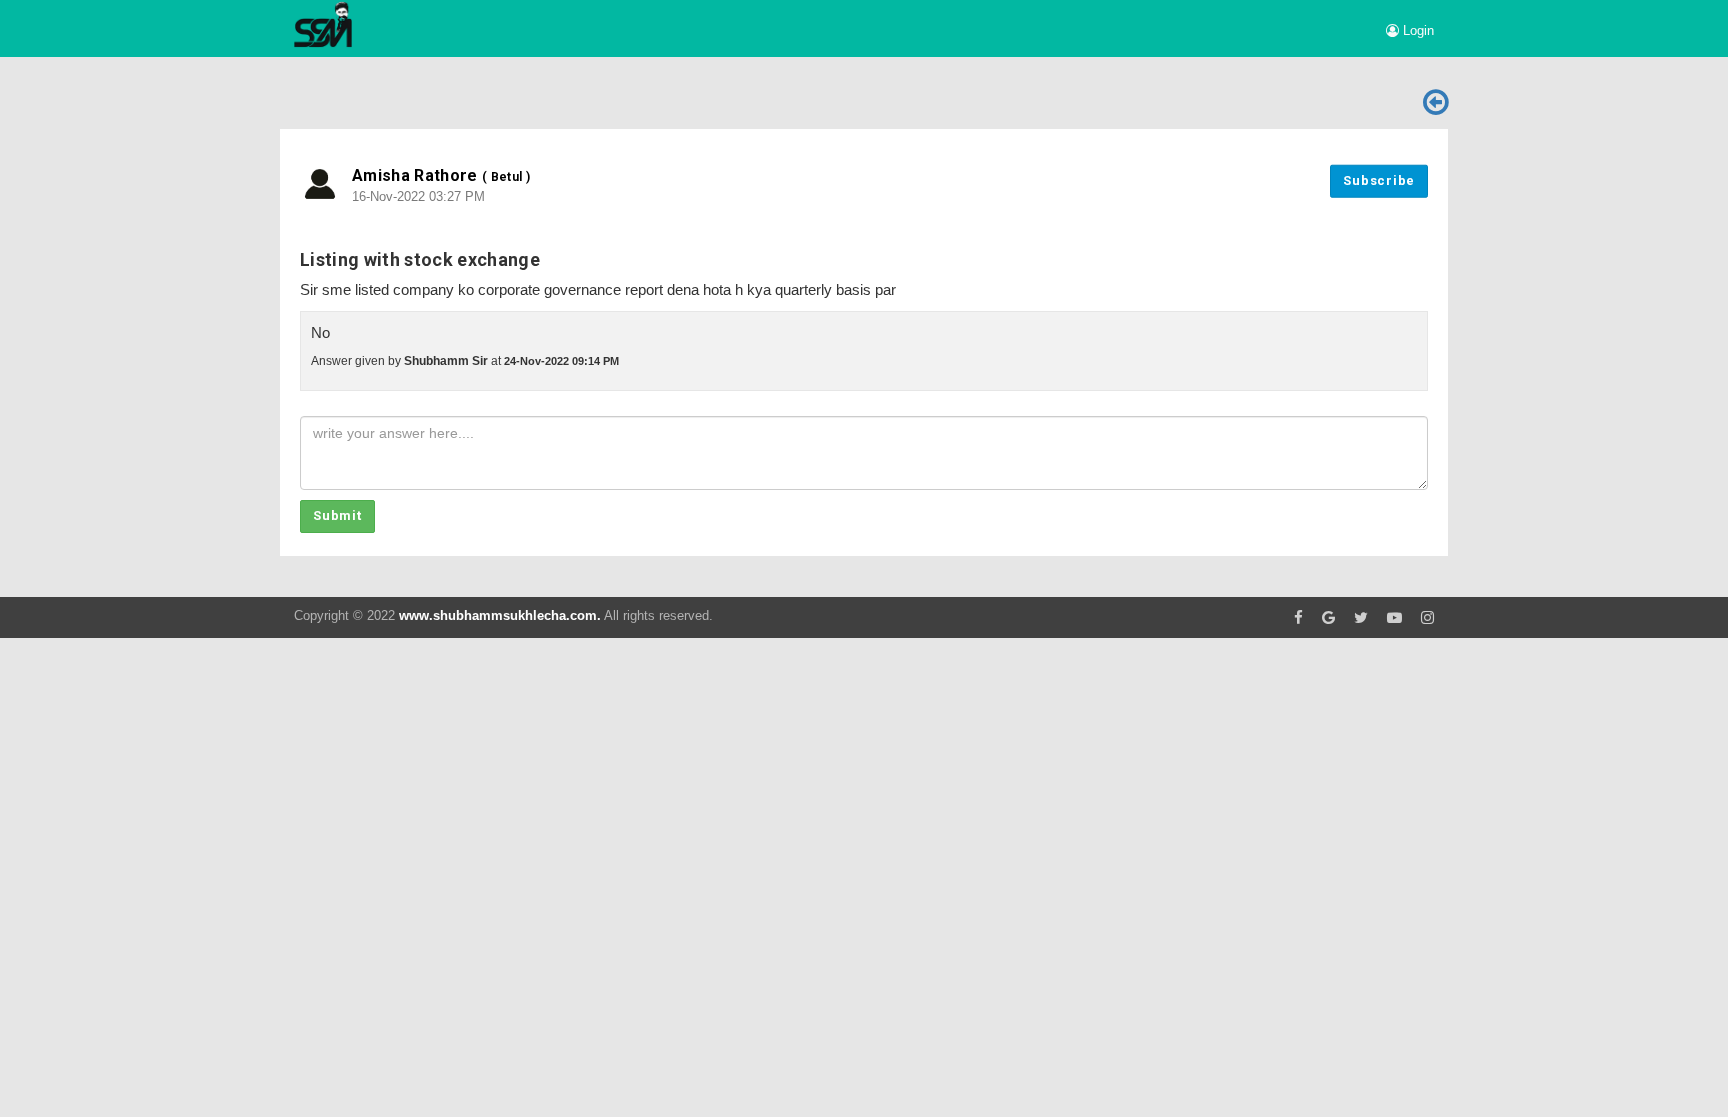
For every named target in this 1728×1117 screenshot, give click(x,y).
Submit (337, 515)
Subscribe (1379, 180)
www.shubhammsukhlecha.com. (500, 615)
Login (1416, 30)
